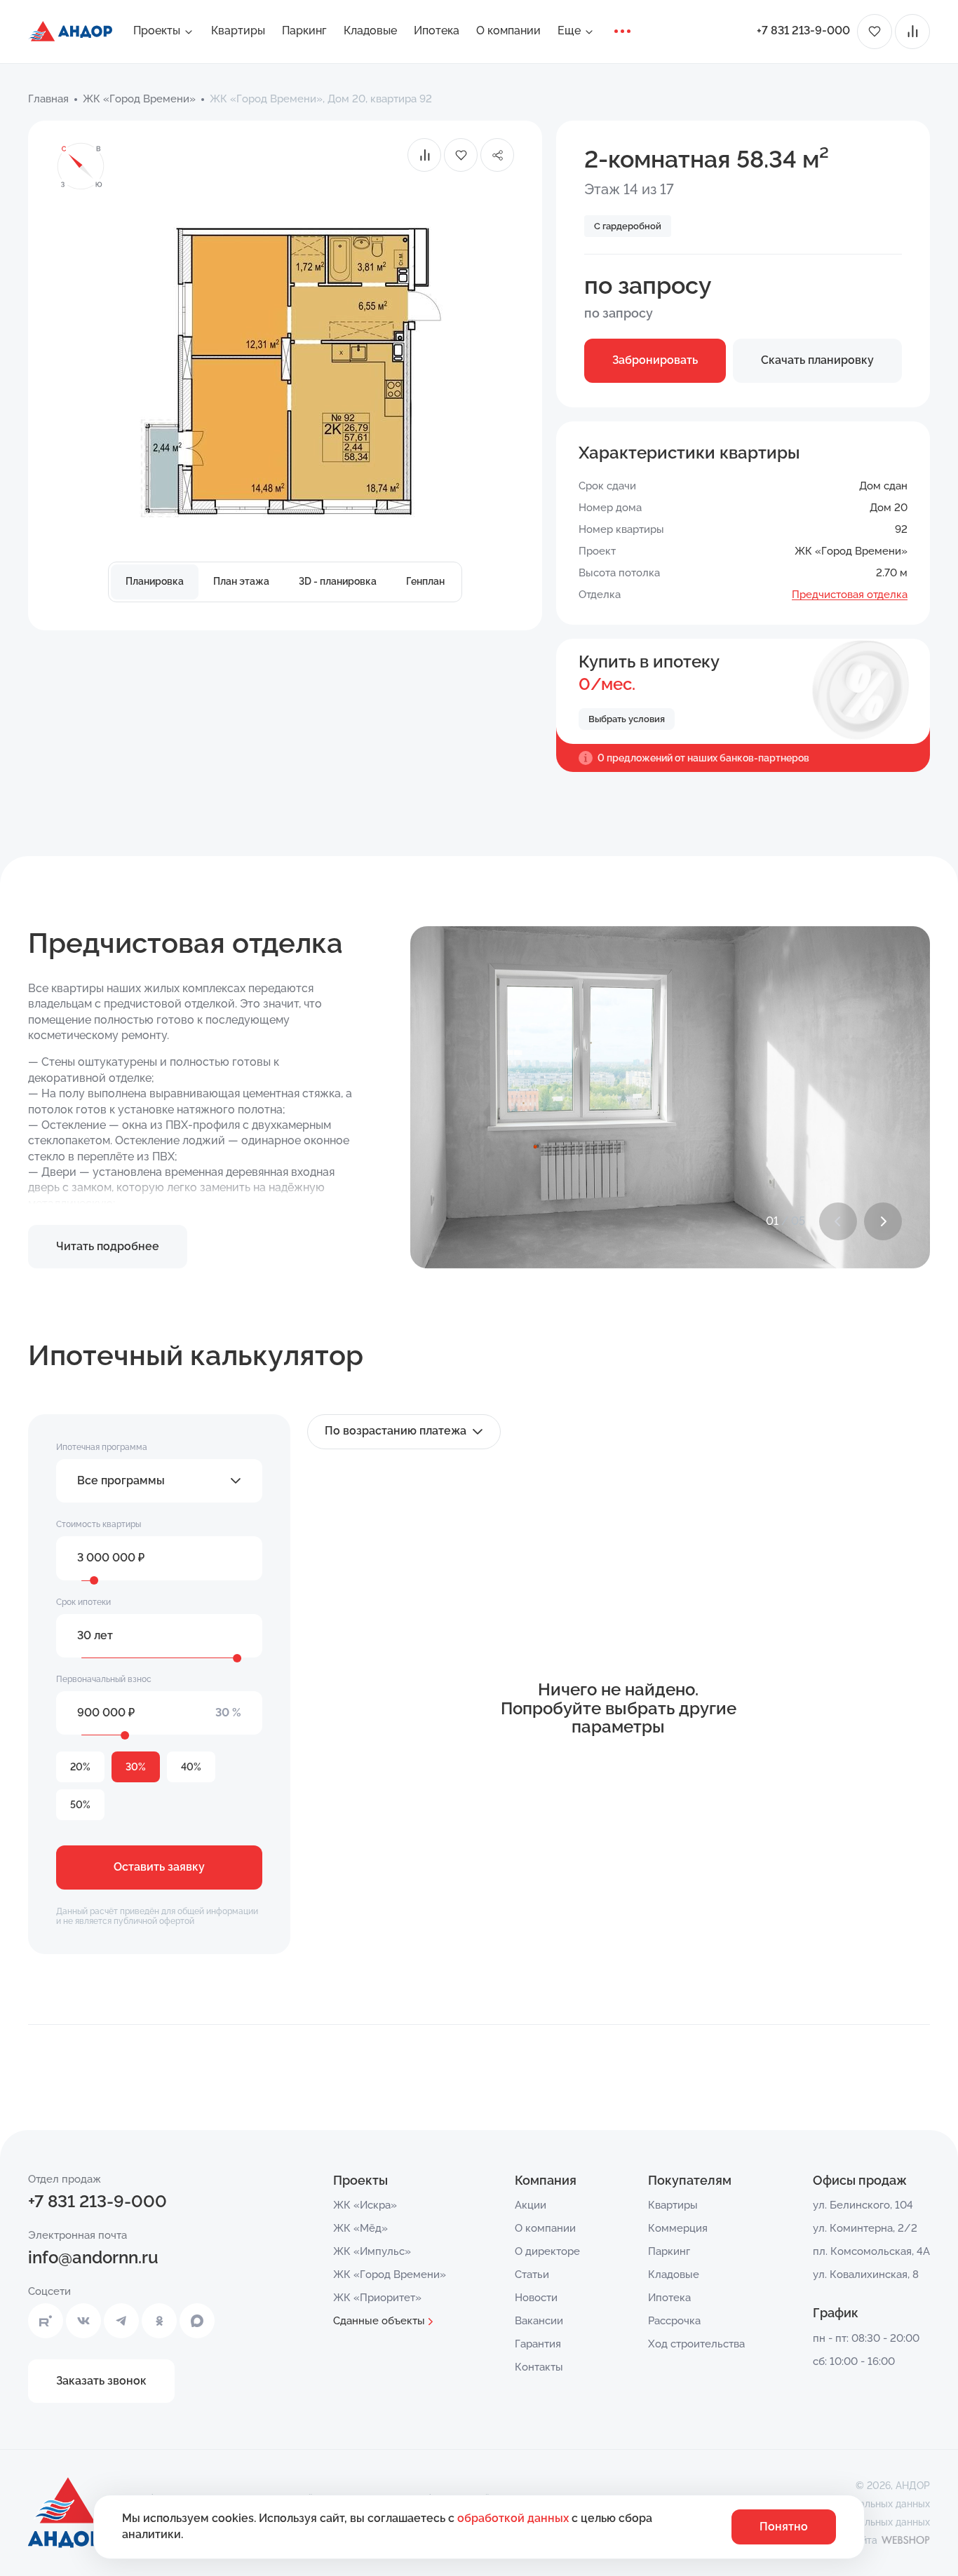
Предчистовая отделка (850, 595)
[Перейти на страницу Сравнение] (912, 32)
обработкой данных (514, 2518)
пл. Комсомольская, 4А (871, 2251)
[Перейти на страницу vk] (83, 2321)
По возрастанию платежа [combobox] (396, 1431)
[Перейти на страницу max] (197, 2321)
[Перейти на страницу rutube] (46, 2321)
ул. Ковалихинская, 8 (866, 2275)
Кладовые (370, 30)
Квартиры (238, 30)
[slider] (94, 1580)
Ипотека (437, 30)
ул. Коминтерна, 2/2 (865, 2228)
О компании (508, 30)
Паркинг (304, 30)
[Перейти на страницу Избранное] (875, 32)
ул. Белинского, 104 (863, 2205)
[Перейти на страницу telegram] (121, 2321)
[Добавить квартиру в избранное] (461, 155)
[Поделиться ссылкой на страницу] (497, 155)
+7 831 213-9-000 (803, 30)
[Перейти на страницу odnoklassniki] (159, 2321)
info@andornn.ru (93, 2257)
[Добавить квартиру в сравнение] (424, 155)
